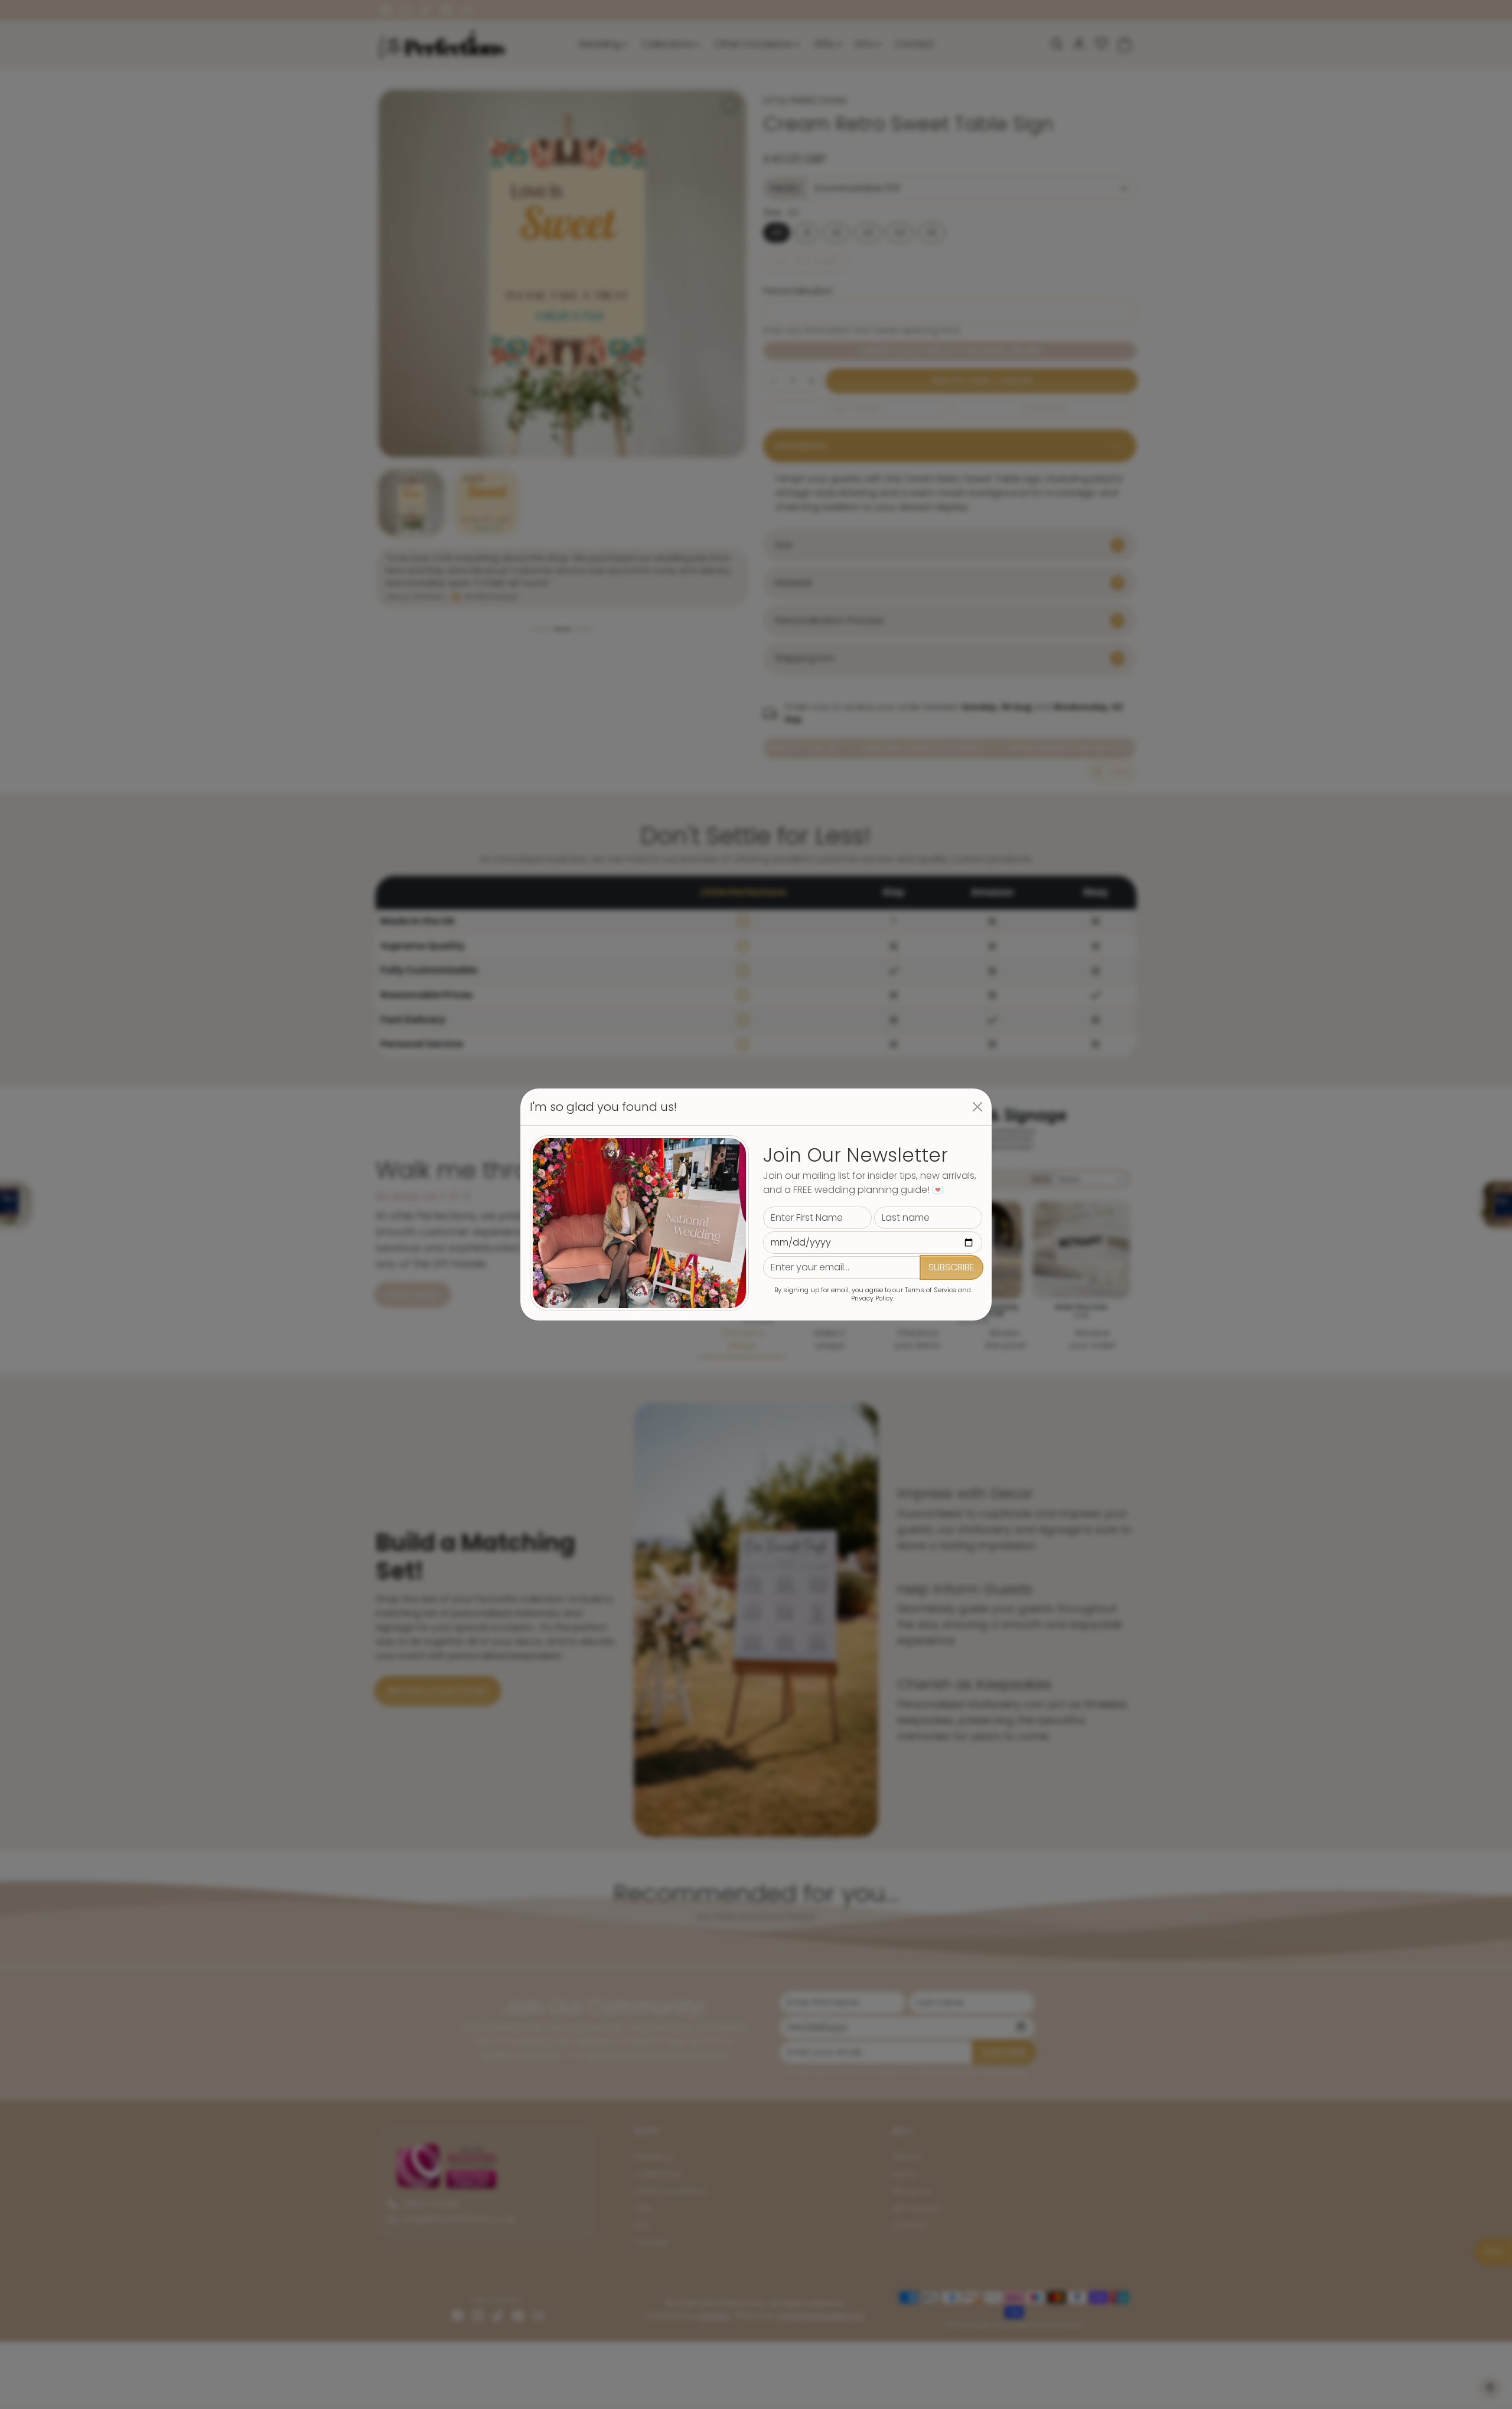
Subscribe (951, 1267)
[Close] (977, 1107)
